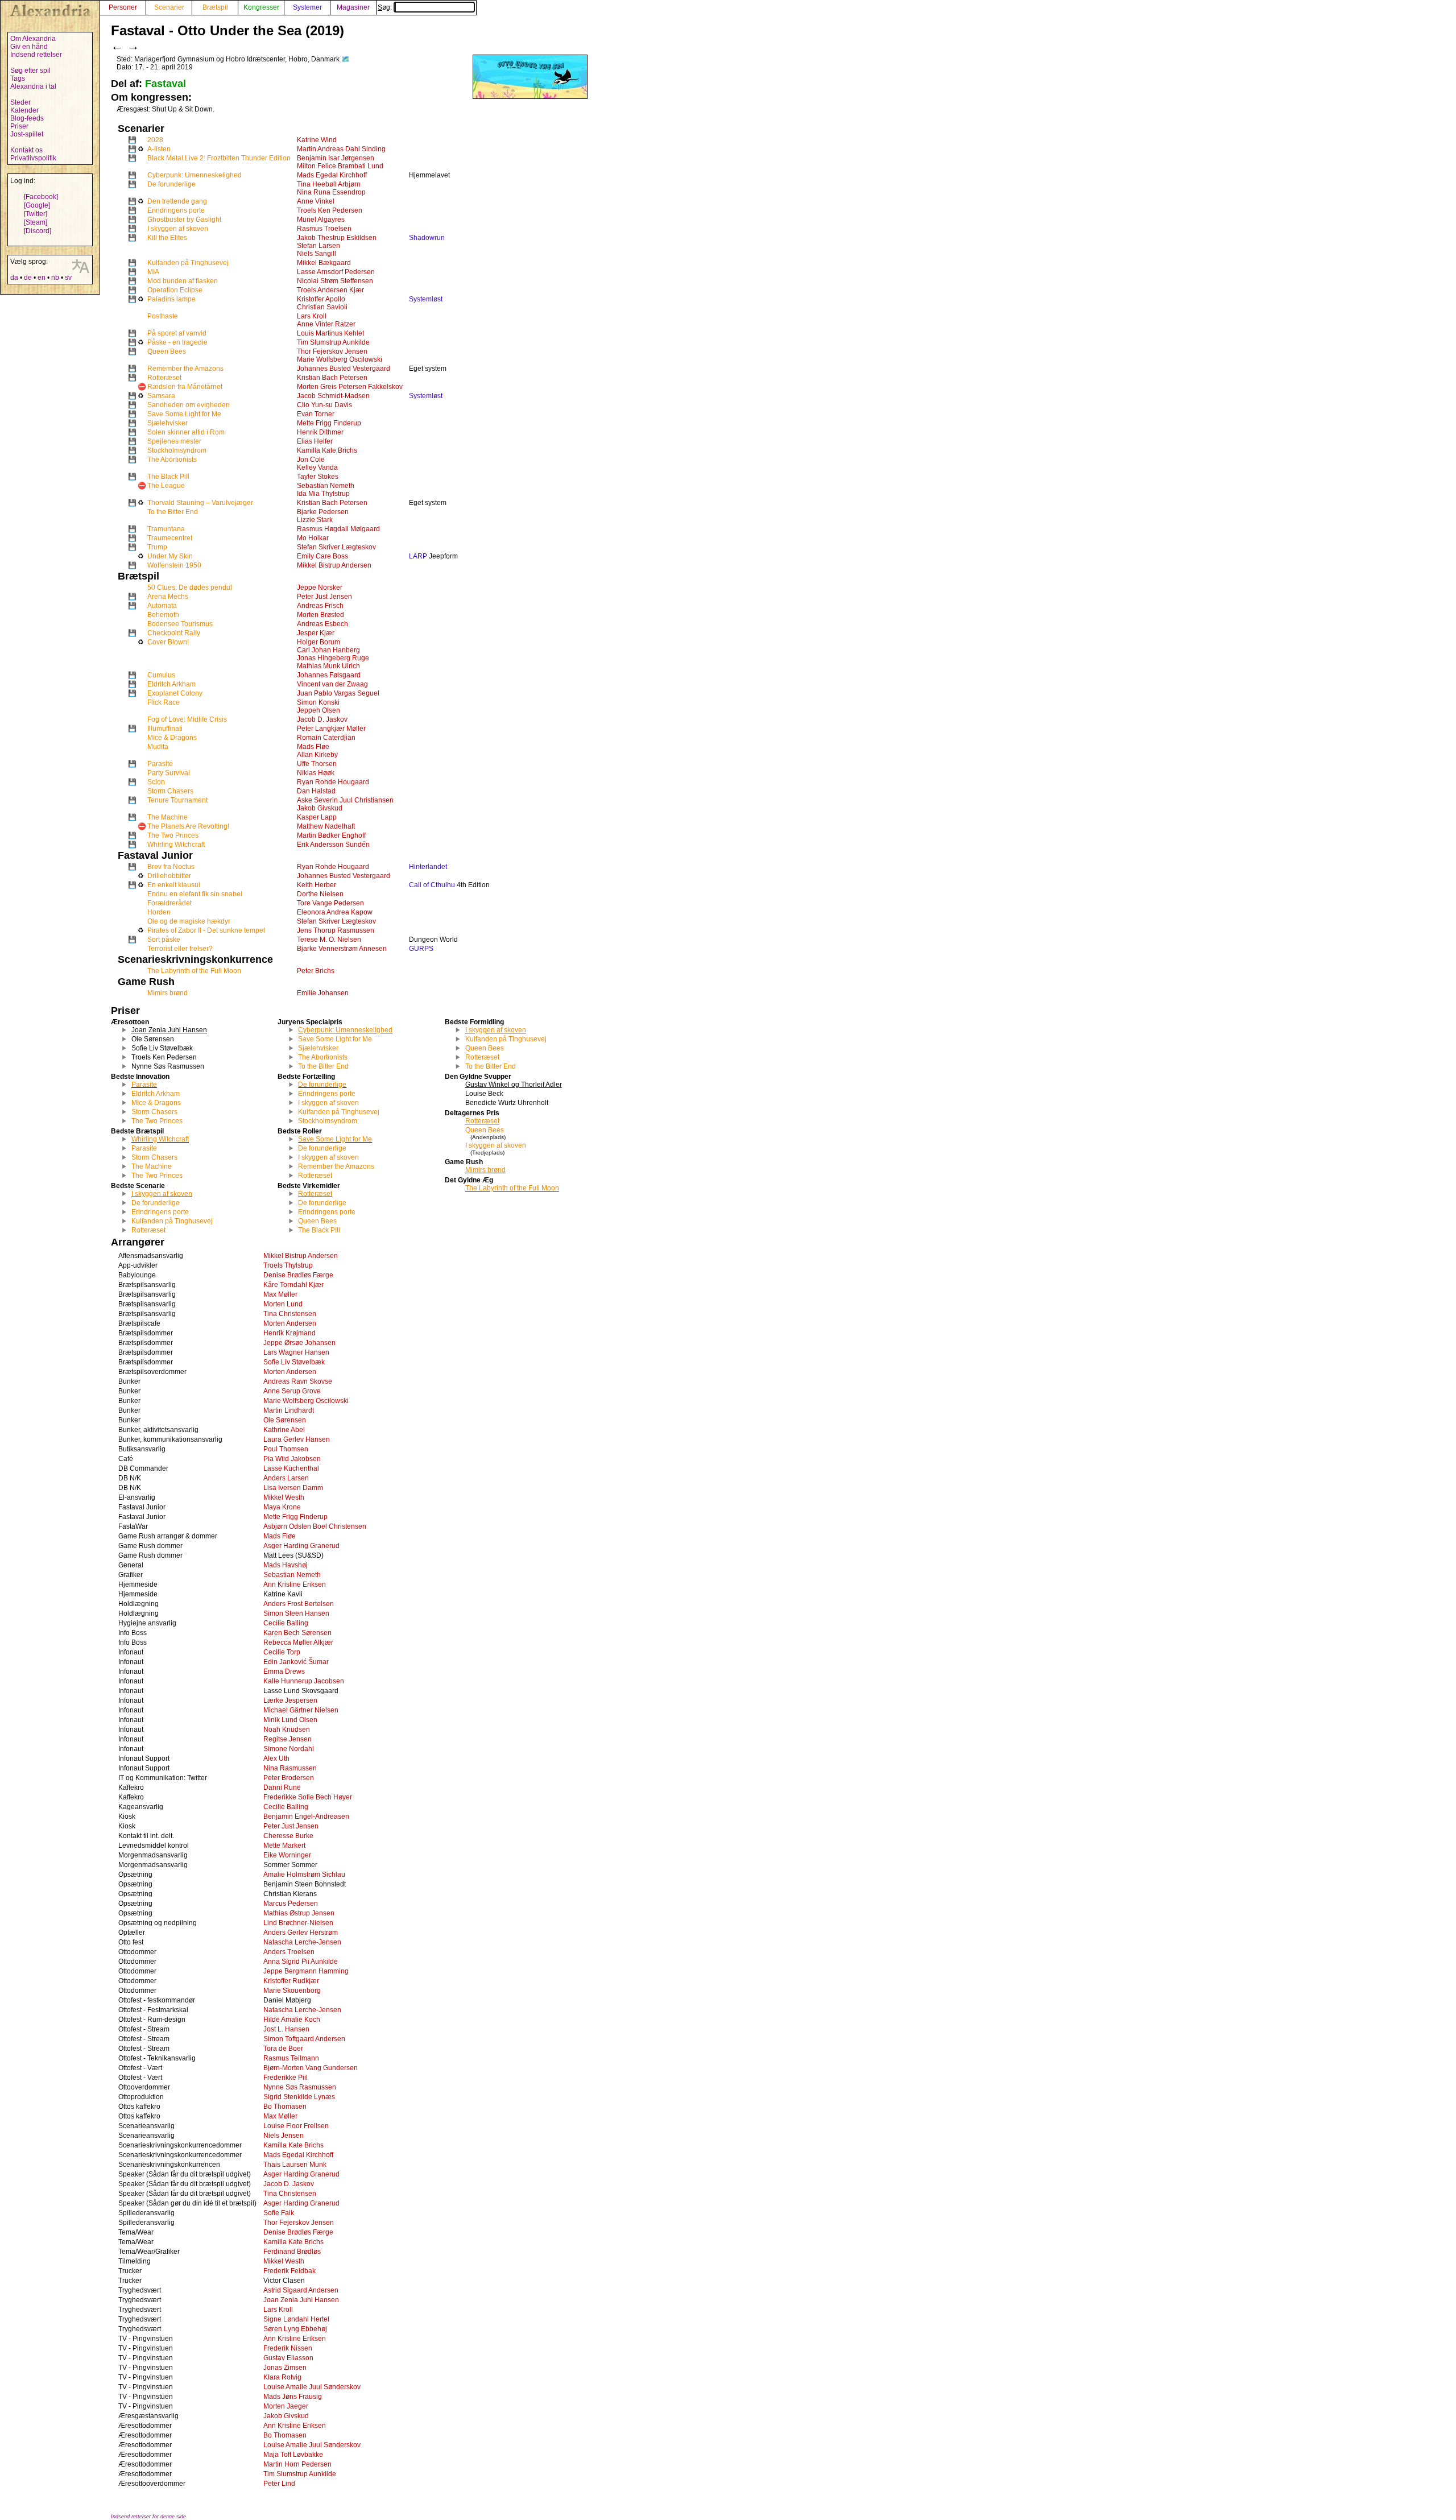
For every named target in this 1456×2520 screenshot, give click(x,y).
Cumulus (161, 675)
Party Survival (169, 773)
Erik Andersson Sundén (333, 845)
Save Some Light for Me (184, 414)
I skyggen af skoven (178, 229)
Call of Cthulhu (432, 885)
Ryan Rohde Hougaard (333, 782)
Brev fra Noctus (171, 867)
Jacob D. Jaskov (322, 719)
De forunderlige (171, 184)
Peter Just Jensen (324, 597)
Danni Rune (282, 1787)
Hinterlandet (428, 867)
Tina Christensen (290, 1314)
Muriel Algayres (321, 220)
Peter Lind (279, 2484)
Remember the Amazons (185, 369)
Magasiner (353, 7)
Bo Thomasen (285, 2107)
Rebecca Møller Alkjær (298, 1642)
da (14, 278)
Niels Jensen (284, 2136)
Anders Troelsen (289, 1952)
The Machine (167, 817)
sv (68, 278)
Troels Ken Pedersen (330, 210)
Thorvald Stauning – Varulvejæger (200, 503)
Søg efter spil (30, 71)
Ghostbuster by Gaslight (184, 220)
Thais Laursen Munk (295, 2165)
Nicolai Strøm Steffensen (335, 281)
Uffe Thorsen (317, 764)
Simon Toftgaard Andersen (304, 2039)
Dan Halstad (316, 791)
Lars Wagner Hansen (296, 1352)
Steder (20, 102)
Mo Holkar (313, 538)
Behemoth (163, 615)
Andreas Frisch (320, 606)
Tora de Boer (283, 2049)
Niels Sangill (317, 254)
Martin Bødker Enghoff (331, 835)
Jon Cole (311, 460)
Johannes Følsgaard (329, 675)
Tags (18, 78)
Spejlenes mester (174, 441)
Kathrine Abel (284, 1430)
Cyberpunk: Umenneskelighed (195, 175)
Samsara (161, 396)
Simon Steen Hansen (296, 1613)
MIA (153, 272)
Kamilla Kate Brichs (327, 450)
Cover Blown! (168, 642)
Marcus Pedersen (291, 1904)
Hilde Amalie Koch (292, 2020)
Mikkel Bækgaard (324, 263)
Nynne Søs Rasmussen (300, 2087)
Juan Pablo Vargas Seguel (338, 693)
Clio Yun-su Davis (324, 405)
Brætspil (215, 7)
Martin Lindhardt (289, 1410)
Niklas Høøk (316, 773)
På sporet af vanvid (177, 333)
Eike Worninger (287, 1855)
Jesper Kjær (316, 633)
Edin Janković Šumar (296, 1662)
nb (55, 278)
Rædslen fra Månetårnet (185, 387)
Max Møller (280, 1294)
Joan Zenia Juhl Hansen (301, 2300)
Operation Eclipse (175, 290)
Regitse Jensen (288, 1739)
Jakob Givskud (320, 808)
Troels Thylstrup (288, 1265)
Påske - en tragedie (177, 342)
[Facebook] (41, 197)
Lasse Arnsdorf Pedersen (336, 272)
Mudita (158, 747)
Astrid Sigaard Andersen (301, 2290)
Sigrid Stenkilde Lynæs (299, 2097)
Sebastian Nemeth (326, 486)
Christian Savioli (322, 307)
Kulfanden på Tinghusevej (188, 263)
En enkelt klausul (174, 885)
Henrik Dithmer (320, 432)
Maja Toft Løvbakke (293, 2455)
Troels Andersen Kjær (330, 290)
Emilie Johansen (323, 993)
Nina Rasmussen (290, 1768)
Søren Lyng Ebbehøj (295, 2329)
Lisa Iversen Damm (293, 1488)
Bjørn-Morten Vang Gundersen (311, 2068)
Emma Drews (284, 1671)
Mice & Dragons (172, 738)
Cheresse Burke (288, 1836)
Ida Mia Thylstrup (323, 494)
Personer (123, 7)
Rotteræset (164, 378)
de (28, 278)
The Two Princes (173, 835)
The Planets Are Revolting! (188, 826)
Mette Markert (284, 1845)
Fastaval (166, 84)
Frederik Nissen (288, 2348)
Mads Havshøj (286, 1565)
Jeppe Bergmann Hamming (306, 1971)
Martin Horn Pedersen (297, 2464)
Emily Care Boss (322, 556)
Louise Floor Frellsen (296, 2126)
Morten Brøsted (320, 615)
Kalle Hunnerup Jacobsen (304, 1681)
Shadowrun (427, 238)
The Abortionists (172, 460)
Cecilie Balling (286, 1623)
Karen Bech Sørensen (297, 1633)
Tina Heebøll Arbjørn (329, 184)
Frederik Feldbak (289, 2271)
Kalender (24, 110)
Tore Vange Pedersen (330, 903)
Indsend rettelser (36, 55)
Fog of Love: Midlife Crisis (187, 719)
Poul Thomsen (286, 1449)
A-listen (159, 149)
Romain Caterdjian (326, 738)
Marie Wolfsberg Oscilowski (340, 359)
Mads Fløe (313, 747)
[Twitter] (36, 214)
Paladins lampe (171, 299)
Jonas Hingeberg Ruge (333, 658)
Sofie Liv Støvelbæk (294, 1362)
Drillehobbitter (169, 876)
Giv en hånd (29, 47)
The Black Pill (168, 477)
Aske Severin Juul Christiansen (345, 800)
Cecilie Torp (282, 1652)
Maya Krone (282, 1507)
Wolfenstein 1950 (174, 565)
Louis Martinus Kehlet (330, 333)
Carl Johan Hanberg (328, 650)
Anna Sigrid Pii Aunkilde (301, 1962)
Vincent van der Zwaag (332, 684)
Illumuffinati (165, 729)
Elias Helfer (315, 441)
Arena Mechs (168, 597)
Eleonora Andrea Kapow (335, 912)
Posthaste (163, 316)
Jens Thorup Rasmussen (336, 930)
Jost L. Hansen (286, 2029)
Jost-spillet (27, 134)
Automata (162, 606)
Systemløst (426, 299)
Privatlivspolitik (33, 158)
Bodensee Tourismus (180, 624)
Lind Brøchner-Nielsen (298, 1923)
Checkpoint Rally (174, 633)
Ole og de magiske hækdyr (189, 921)
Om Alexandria (33, 39)
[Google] (37, 205)
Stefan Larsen (318, 246)
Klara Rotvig (282, 2377)
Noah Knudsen (287, 1729)
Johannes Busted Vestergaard (344, 369)
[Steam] (36, 222)
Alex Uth (276, 1758)
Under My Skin (170, 556)
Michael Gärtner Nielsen (301, 1710)
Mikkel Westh (284, 1497)
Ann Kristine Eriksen (295, 1584)
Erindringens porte (176, 210)
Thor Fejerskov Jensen (332, 351)
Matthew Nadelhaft (326, 826)
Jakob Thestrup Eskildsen (337, 238)
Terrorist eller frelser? (180, 949)
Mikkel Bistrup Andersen (334, 565)
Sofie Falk (279, 2213)
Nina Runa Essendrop (331, 192)
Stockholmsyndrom (177, 450)
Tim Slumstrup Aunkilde (333, 342)
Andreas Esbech (322, 624)
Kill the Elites (167, 238)
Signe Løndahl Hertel (296, 2319)
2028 (155, 140)
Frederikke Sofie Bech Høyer (308, 1797)
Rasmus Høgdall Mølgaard (338, 529)
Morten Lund (283, 1304)
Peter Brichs (316, 971)
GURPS (421, 949)
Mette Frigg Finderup (329, 423)
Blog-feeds (27, 118)
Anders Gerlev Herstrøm (301, 1933)
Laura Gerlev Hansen (297, 1439)
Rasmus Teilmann (291, 2058)
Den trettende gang (177, 201)
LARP (418, 556)
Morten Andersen (290, 1323)
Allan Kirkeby (317, 755)
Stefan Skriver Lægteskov (336, 547)
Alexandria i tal (33, 86)
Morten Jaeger (286, 2406)
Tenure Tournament (177, 800)
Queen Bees (167, 351)
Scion (156, 782)
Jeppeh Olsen (318, 710)
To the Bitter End (173, 512)
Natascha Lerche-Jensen (302, 1942)
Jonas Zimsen (285, 2368)
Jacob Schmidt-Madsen (333, 396)
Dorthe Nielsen (320, 894)
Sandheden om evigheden (189, 405)
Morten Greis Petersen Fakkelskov (350, 387)
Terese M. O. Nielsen (329, 940)
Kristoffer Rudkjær (291, 1981)
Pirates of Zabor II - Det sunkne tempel (206, 930)
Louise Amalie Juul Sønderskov (312, 2387)
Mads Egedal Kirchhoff (332, 175)
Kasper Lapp (317, 817)
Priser (19, 126)
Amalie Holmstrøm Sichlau (304, 1875)
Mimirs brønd (167, 993)
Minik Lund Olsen (290, 1720)
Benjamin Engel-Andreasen (306, 1816)
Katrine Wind (317, 140)
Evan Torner (316, 414)
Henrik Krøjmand (289, 1333)
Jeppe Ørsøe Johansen (299, 1343)
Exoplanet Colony (175, 693)
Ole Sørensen (285, 1420)
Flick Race (164, 702)
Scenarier (169, 7)
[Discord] (38, 231)
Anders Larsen (286, 1478)
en (42, 278)
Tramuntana (166, 529)
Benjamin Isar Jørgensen (336, 158)
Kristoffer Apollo (321, 299)
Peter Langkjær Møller (331, 729)
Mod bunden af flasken (183, 281)
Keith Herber (317, 885)
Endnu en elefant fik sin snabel (195, 894)
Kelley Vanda (317, 467)
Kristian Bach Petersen (332, 378)
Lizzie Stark (315, 520)
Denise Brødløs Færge (298, 1275)
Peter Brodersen (289, 1778)
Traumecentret (170, 538)
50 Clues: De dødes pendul (190, 587)
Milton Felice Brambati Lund (340, 166)
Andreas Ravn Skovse (298, 1381)
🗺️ (346, 59)
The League (166, 486)
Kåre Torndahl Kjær (293, 1285)
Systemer (307, 7)
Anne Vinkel (316, 201)
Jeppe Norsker (320, 587)
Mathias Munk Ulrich (328, 666)
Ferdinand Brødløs (292, 2252)
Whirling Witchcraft (176, 845)
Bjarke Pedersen (323, 512)
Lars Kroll (312, 316)
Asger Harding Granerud (301, 1546)
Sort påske (164, 940)
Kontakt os (26, 150)
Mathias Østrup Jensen (299, 1913)
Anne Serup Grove (292, 1391)
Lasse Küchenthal (291, 1468)
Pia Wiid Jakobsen (292, 1459)
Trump (157, 547)
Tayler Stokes (318, 477)
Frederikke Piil (286, 2078)
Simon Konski (318, 702)
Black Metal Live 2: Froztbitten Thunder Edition (219, 158)
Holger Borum (318, 642)
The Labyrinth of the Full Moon (194, 971)
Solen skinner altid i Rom (186, 432)
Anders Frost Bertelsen (299, 1604)
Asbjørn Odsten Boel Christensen (315, 1526)
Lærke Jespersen (290, 1700)
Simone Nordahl (289, 1749)
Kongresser (261, 7)
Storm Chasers (170, 791)
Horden (159, 912)
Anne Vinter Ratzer (326, 324)
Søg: (386, 7)
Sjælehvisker (167, 423)
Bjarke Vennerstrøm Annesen (342, 949)
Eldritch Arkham (171, 684)
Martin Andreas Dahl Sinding (341, 149)
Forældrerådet (169, 903)
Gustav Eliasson (288, 2358)
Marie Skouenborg (292, 1991)
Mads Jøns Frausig (293, 2397)
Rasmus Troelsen (324, 229)
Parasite (160, 764)
